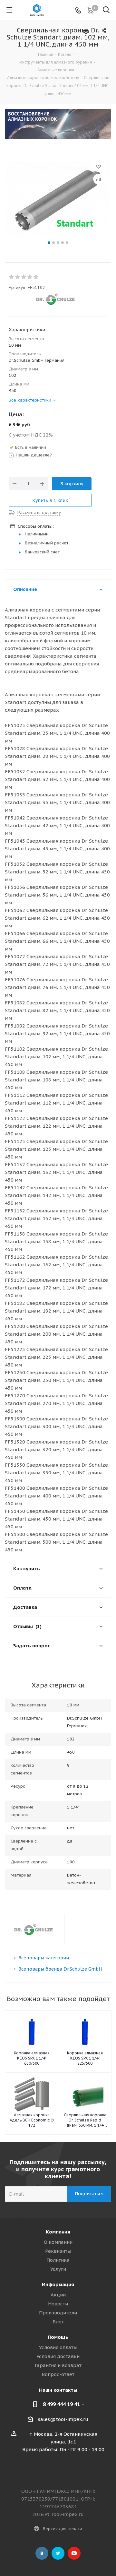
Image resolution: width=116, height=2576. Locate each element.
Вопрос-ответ (58, 2374)
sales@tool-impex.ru (63, 2419)
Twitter (58, 2553)
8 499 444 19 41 (61, 2404)
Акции (58, 2295)
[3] (24, 277)
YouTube (74, 2553)
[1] (12, 277)
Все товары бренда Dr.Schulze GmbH (60, 1969)
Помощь (58, 2337)
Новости (58, 2304)
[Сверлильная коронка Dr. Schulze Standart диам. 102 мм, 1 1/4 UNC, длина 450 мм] (58, 201)
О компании (58, 2242)
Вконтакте (42, 2553)
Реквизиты (58, 2251)
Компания (58, 2232)
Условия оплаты (58, 2347)
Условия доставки (58, 2356)
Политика (58, 2260)
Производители (58, 2313)
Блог (58, 2322)
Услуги (58, 2269)
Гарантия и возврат (58, 2365)
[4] (30, 277)
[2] (18, 277)
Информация (58, 2284)
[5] (36, 277)
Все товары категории (44, 1958)
